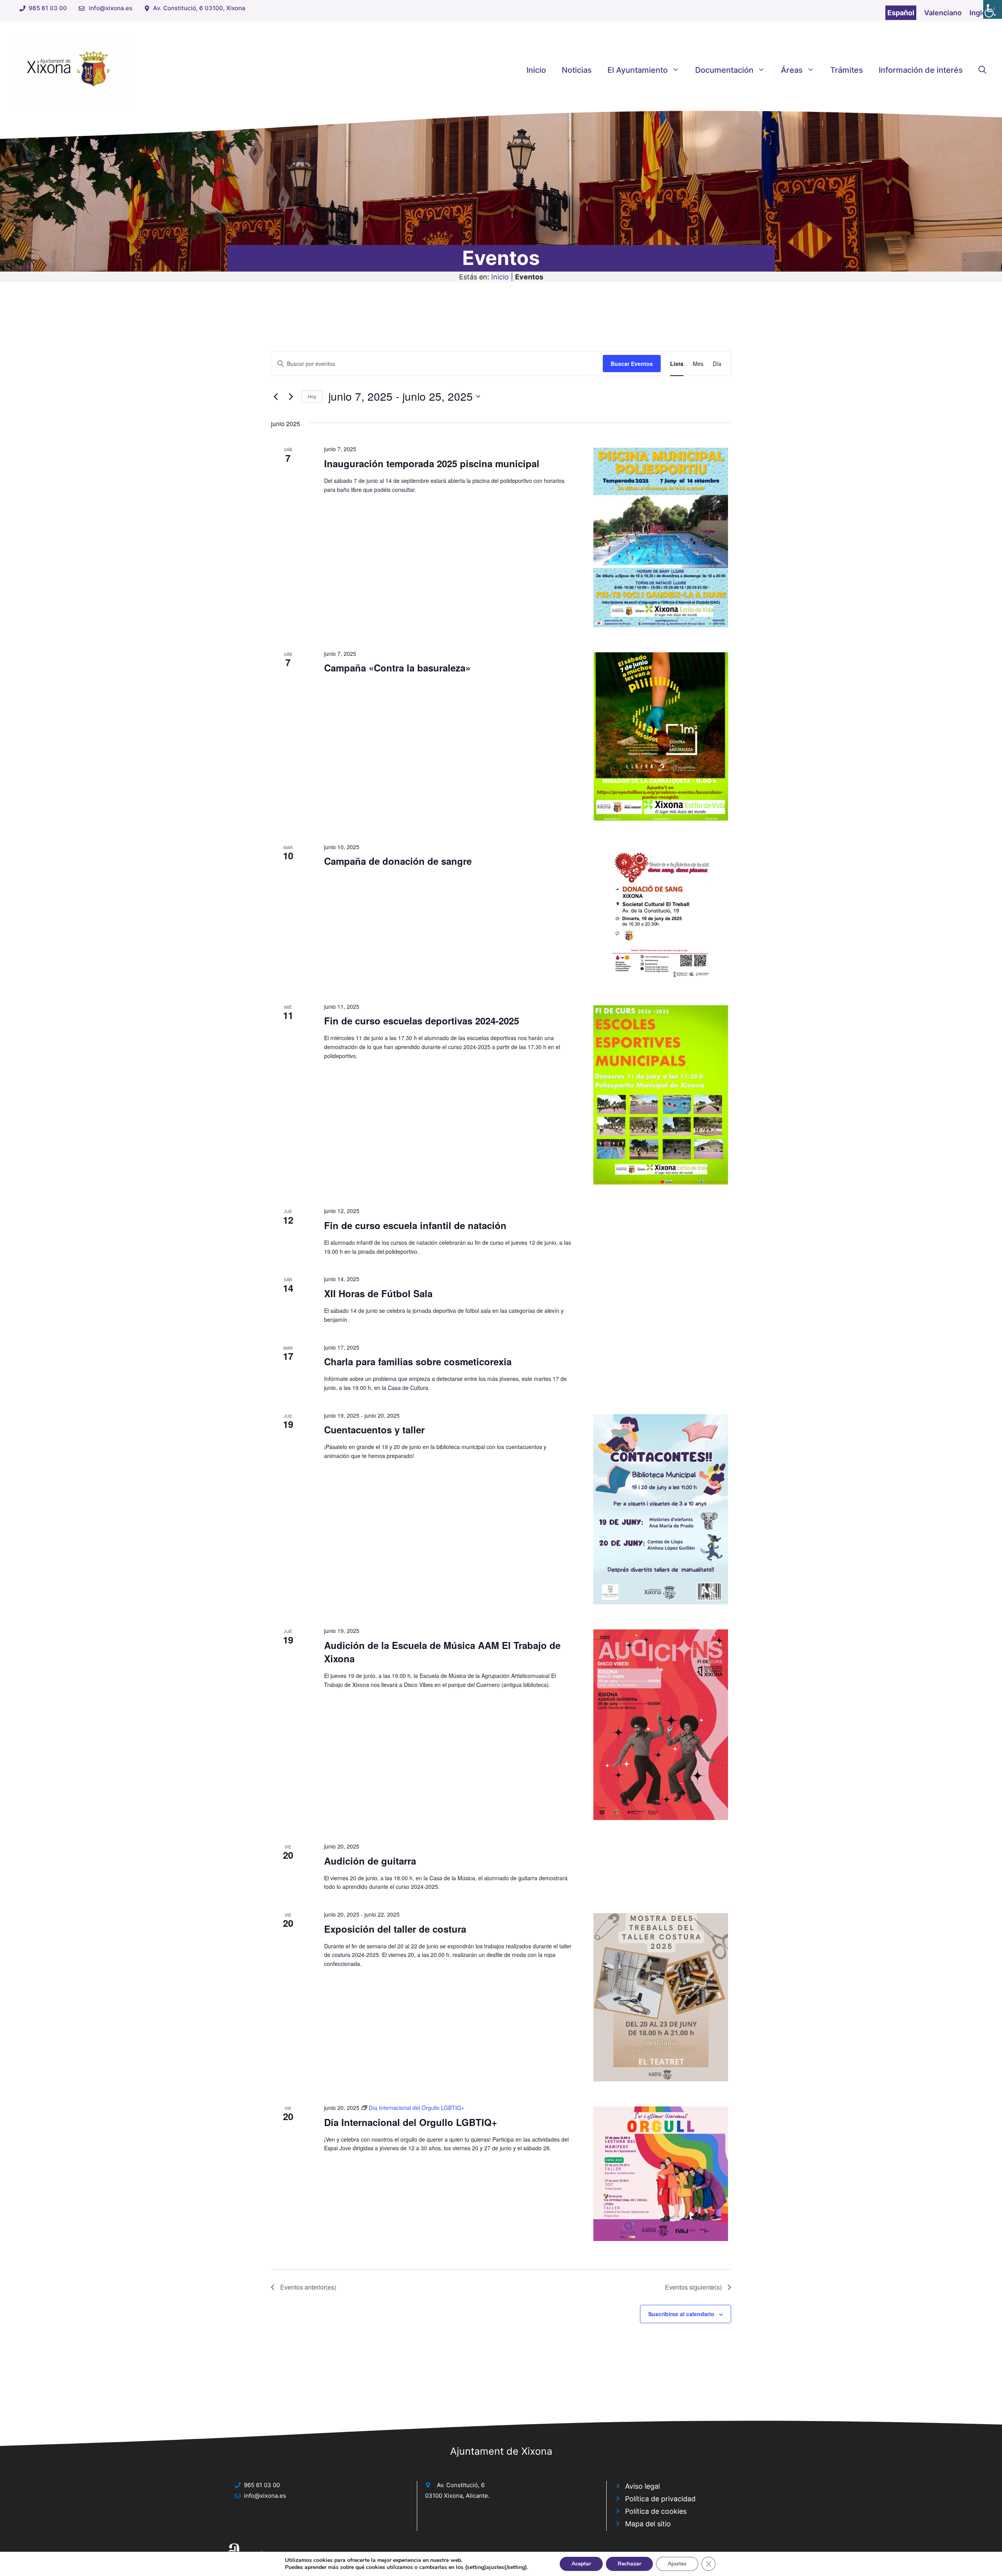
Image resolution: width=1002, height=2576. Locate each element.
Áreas (792, 70)
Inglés (980, 13)
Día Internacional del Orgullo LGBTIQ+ (411, 2122)
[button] (982, 70)
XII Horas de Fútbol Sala (378, 1293)
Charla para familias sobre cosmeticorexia (418, 1361)
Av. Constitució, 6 (461, 2485)
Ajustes (677, 2564)
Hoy (312, 396)
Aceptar (581, 2564)
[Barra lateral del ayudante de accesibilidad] (993, 9)
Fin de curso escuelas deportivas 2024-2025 (422, 1021)
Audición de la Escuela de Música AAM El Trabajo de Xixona (442, 1652)
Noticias (577, 70)
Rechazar (629, 2564)
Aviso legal (642, 2486)
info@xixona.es (111, 8)
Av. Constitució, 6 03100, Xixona (199, 8)
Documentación (724, 70)
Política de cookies (656, 2511)
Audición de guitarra (370, 1861)
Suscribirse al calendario (681, 2314)
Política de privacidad (660, 2499)
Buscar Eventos (632, 364)
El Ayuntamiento (638, 70)
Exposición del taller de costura (395, 1929)
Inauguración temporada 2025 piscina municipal (432, 463)
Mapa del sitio (648, 2524)
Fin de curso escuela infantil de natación (415, 1225)
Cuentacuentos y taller (374, 1429)
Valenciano (943, 13)
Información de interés (921, 70)
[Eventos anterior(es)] (276, 396)
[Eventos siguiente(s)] (291, 396)
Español (901, 13)
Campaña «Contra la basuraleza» (397, 668)
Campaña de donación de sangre (398, 861)
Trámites (847, 70)
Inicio (536, 70)
